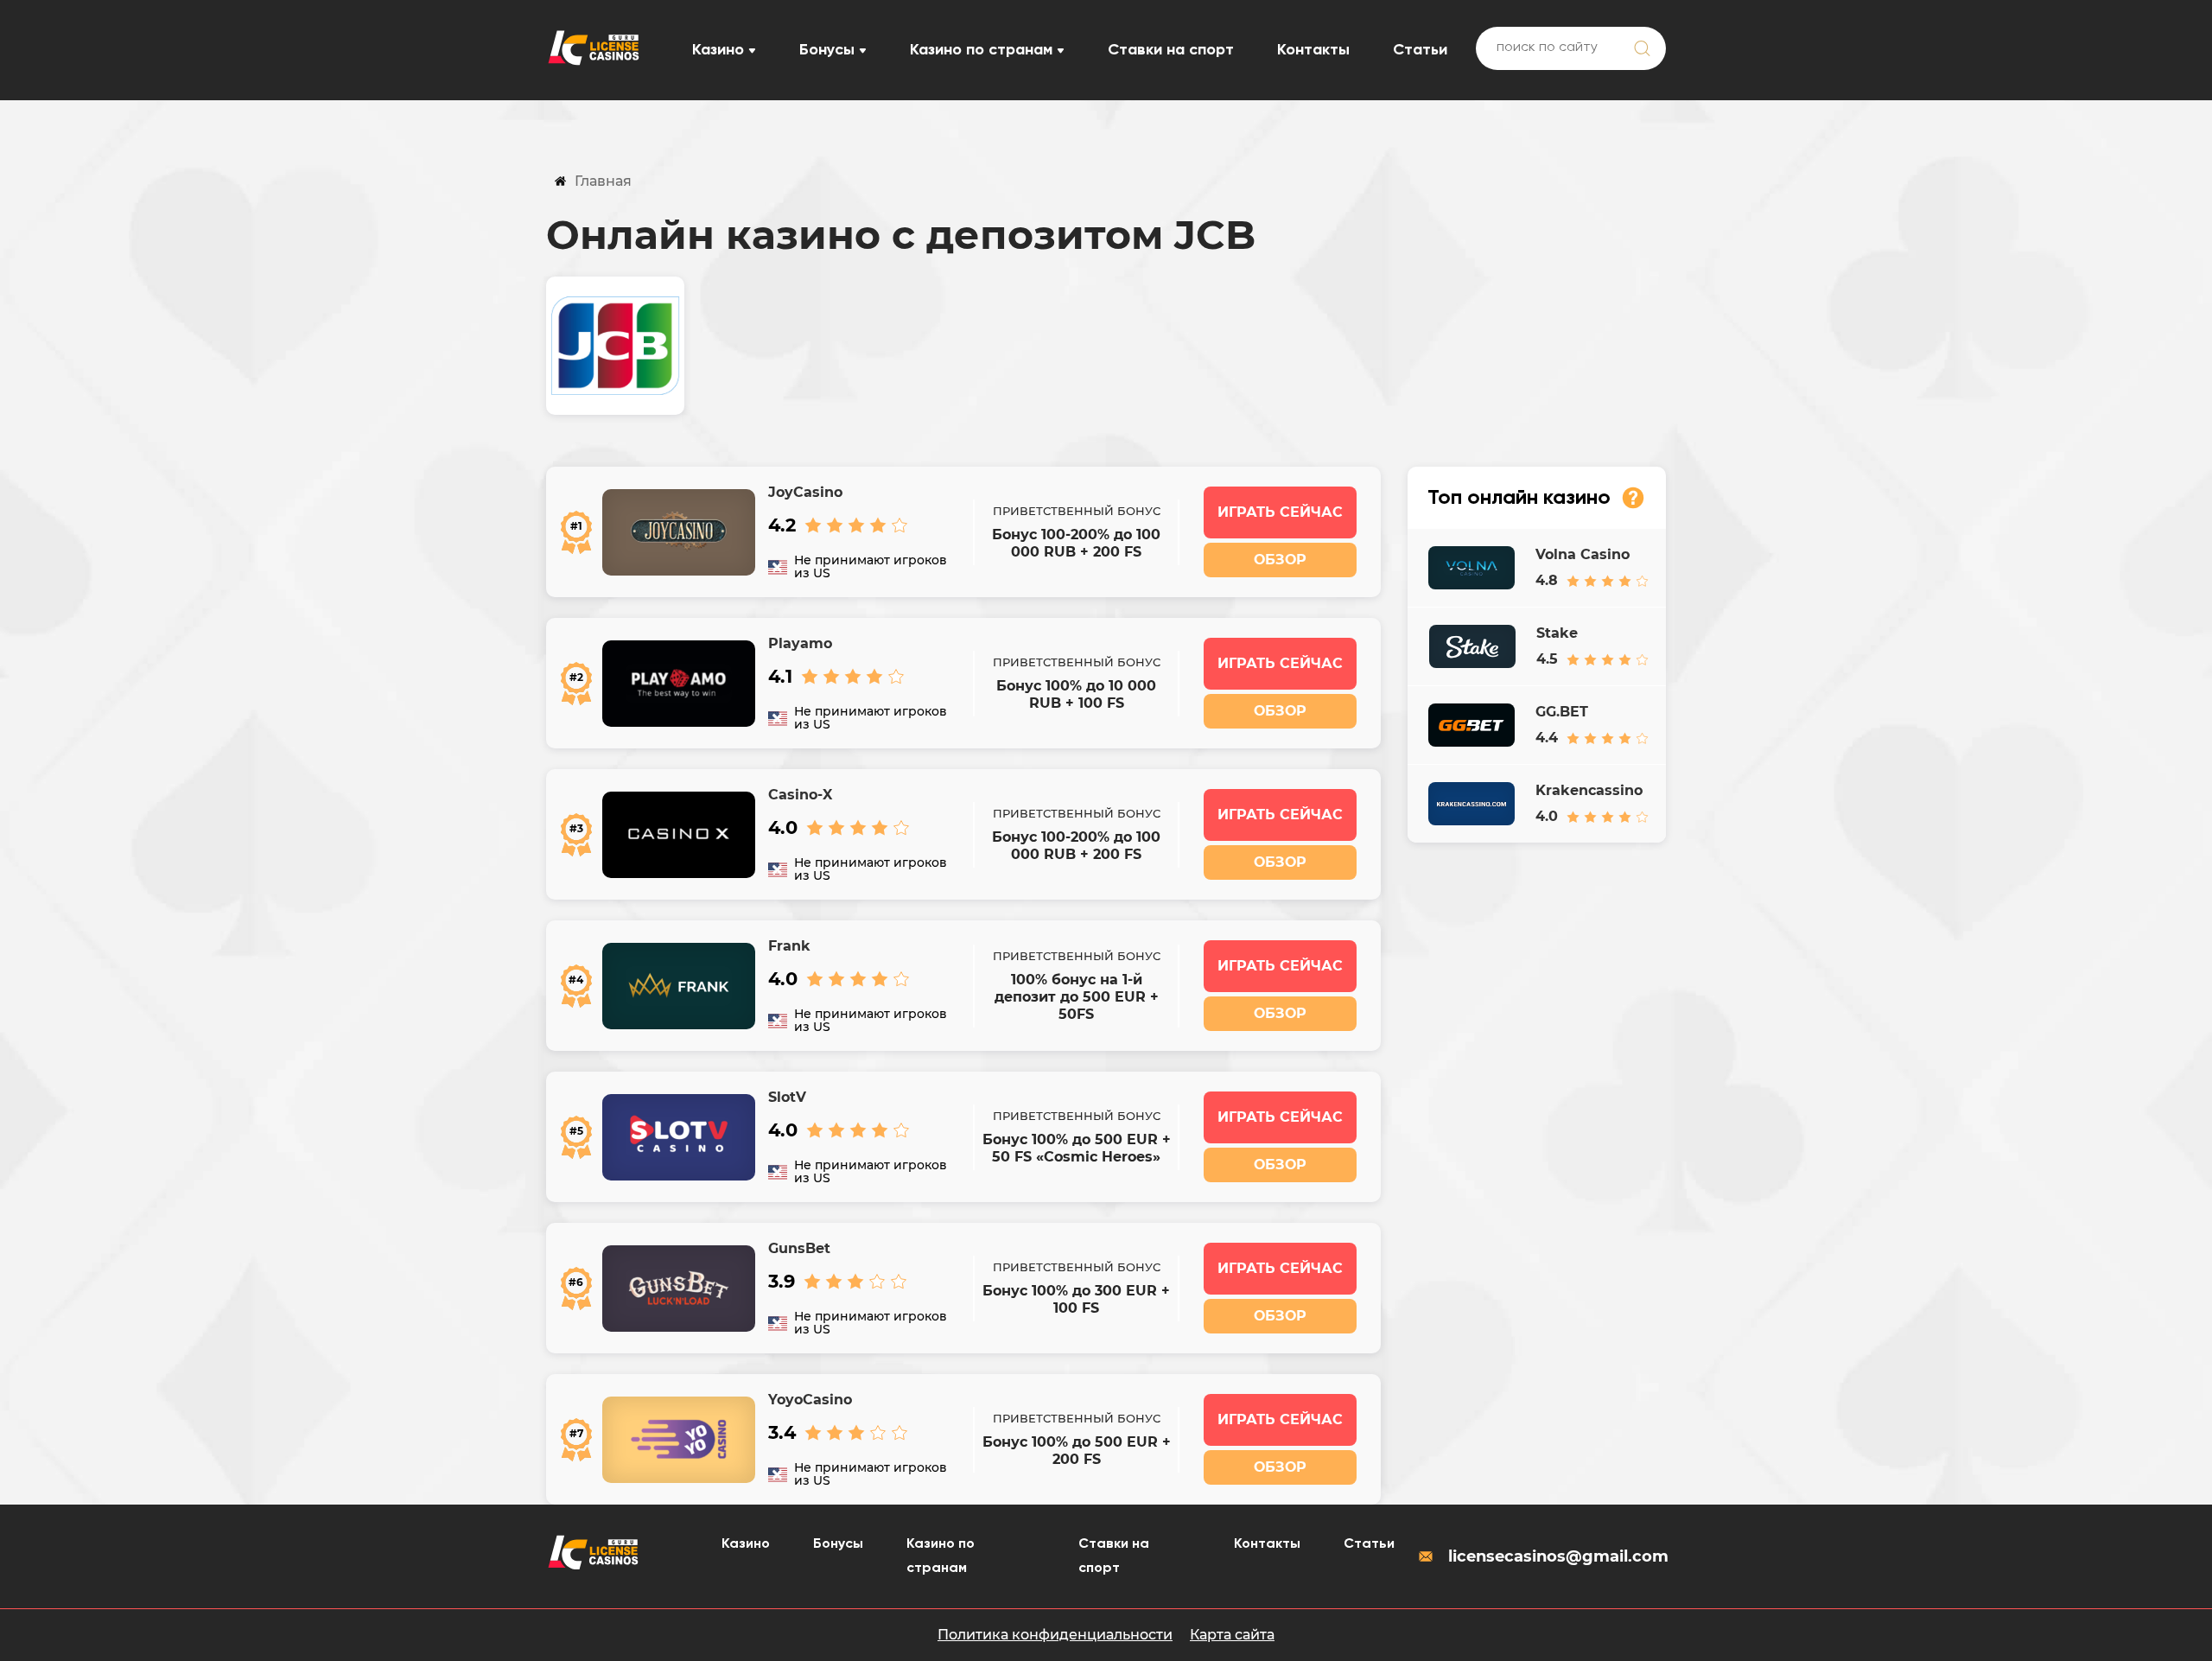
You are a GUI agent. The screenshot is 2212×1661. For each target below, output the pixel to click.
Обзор (1280, 560)
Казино (718, 50)
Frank (789, 946)
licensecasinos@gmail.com (1557, 1556)
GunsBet (799, 1248)
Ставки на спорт (1171, 50)
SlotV (787, 1097)
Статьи (1420, 50)
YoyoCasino (810, 1400)
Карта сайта (1232, 1635)
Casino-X (800, 795)
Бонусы (827, 50)
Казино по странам (981, 50)
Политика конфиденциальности (1055, 1635)
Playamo (800, 643)
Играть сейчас (1280, 512)
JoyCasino (805, 492)
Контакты (1313, 50)
